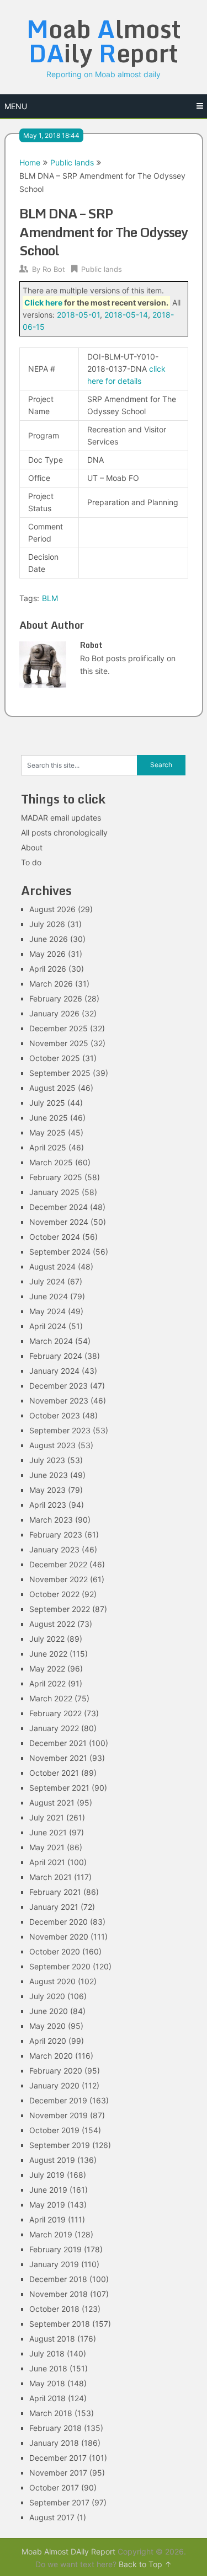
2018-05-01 (78, 315)
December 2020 (59, 1922)
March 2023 (51, 1520)
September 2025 (60, 1073)
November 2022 (59, 1579)
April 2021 (47, 1862)
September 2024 (60, 1252)
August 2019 (52, 2160)
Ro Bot (54, 269)
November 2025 (59, 1043)
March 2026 (51, 984)
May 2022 (47, 1669)
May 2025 (47, 1132)
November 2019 (59, 2115)
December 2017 (58, 2458)
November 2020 (59, 1937)
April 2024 (48, 1326)
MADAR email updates (61, 818)
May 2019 (47, 2205)
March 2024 (51, 1341)
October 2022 (54, 1594)
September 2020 (60, 1966)
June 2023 (49, 1475)
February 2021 (55, 1892)
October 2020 (55, 1951)
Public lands (72, 162)
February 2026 (56, 998)
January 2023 (54, 1549)
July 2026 (47, 924)
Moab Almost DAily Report (68, 2551)
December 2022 (58, 1564)
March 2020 (51, 2056)
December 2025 (59, 1028)
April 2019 (47, 2219)
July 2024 (47, 1281)
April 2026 (48, 969)
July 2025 (47, 1103)
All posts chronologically (64, 832)
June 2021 (48, 1832)
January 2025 (54, 1192)
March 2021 (51, 1877)
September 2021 (59, 1788)
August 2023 (52, 1445)
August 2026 (52, 909)
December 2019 (58, 2100)
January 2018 (54, 2443)
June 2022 (48, 1654)
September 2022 (60, 1609)
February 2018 (55, 2428)
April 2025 (48, 1147)
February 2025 (56, 1177)
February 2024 (56, 1356)
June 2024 (49, 1296)
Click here (43, 302)
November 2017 (58, 2473)
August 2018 (52, 2339)
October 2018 (54, 2309)
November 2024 (59, 1222)
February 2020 (56, 2071)
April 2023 (48, 1505)
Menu (16, 106)
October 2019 (54, 2130)
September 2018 (60, 2324)
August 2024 (52, 1266)
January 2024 (54, 1371)
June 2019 (48, 2190)
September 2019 (60, 2145)
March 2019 (51, 2234)
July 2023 (47, 1460)
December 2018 (58, 2279)
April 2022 (47, 1683)
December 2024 (59, 1207)
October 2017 (54, 2487)
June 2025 (49, 1118)
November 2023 (59, 1401)
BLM (50, 598)
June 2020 (49, 2011)
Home (30, 162)
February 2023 (56, 1535)
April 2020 (48, 2041)
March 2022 (51, 1698)
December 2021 (58, 1743)
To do (31, 862)
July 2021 (47, 1817)
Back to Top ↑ (145, 2564)
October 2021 (54, 1773)
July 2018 (47, 2353)
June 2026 (49, 939)
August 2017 (52, 2517)
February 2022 (55, 1713)
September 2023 (60, 1430)
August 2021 (52, 1803)
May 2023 (47, 1490)
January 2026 (54, 1013)
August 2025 (52, 1088)
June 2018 (48, 2368)
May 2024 (47, 1311)
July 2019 (47, 2175)
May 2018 (47, 2383)
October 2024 (55, 1237)
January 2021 (54, 1907)
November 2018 (59, 2294)
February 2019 (55, 2249)
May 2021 (47, 1847)
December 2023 (59, 1386)
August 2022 (52, 1624)
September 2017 (59, 2502)
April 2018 (47, 2398)
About (32, 847)
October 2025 (55, 1058)
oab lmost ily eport (104, 41)
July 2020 (47, 1996)
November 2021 (58, 1758)
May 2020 (47, 2026)
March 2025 (51, 1162)
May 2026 (47, 954)
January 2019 (54, 2264)
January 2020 (54, 2085)
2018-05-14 (126, 315)
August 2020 (52, 1981)
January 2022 (54, 1728)
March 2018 (51, 2413)
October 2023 (55, 1415)
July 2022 (47, 1639)
